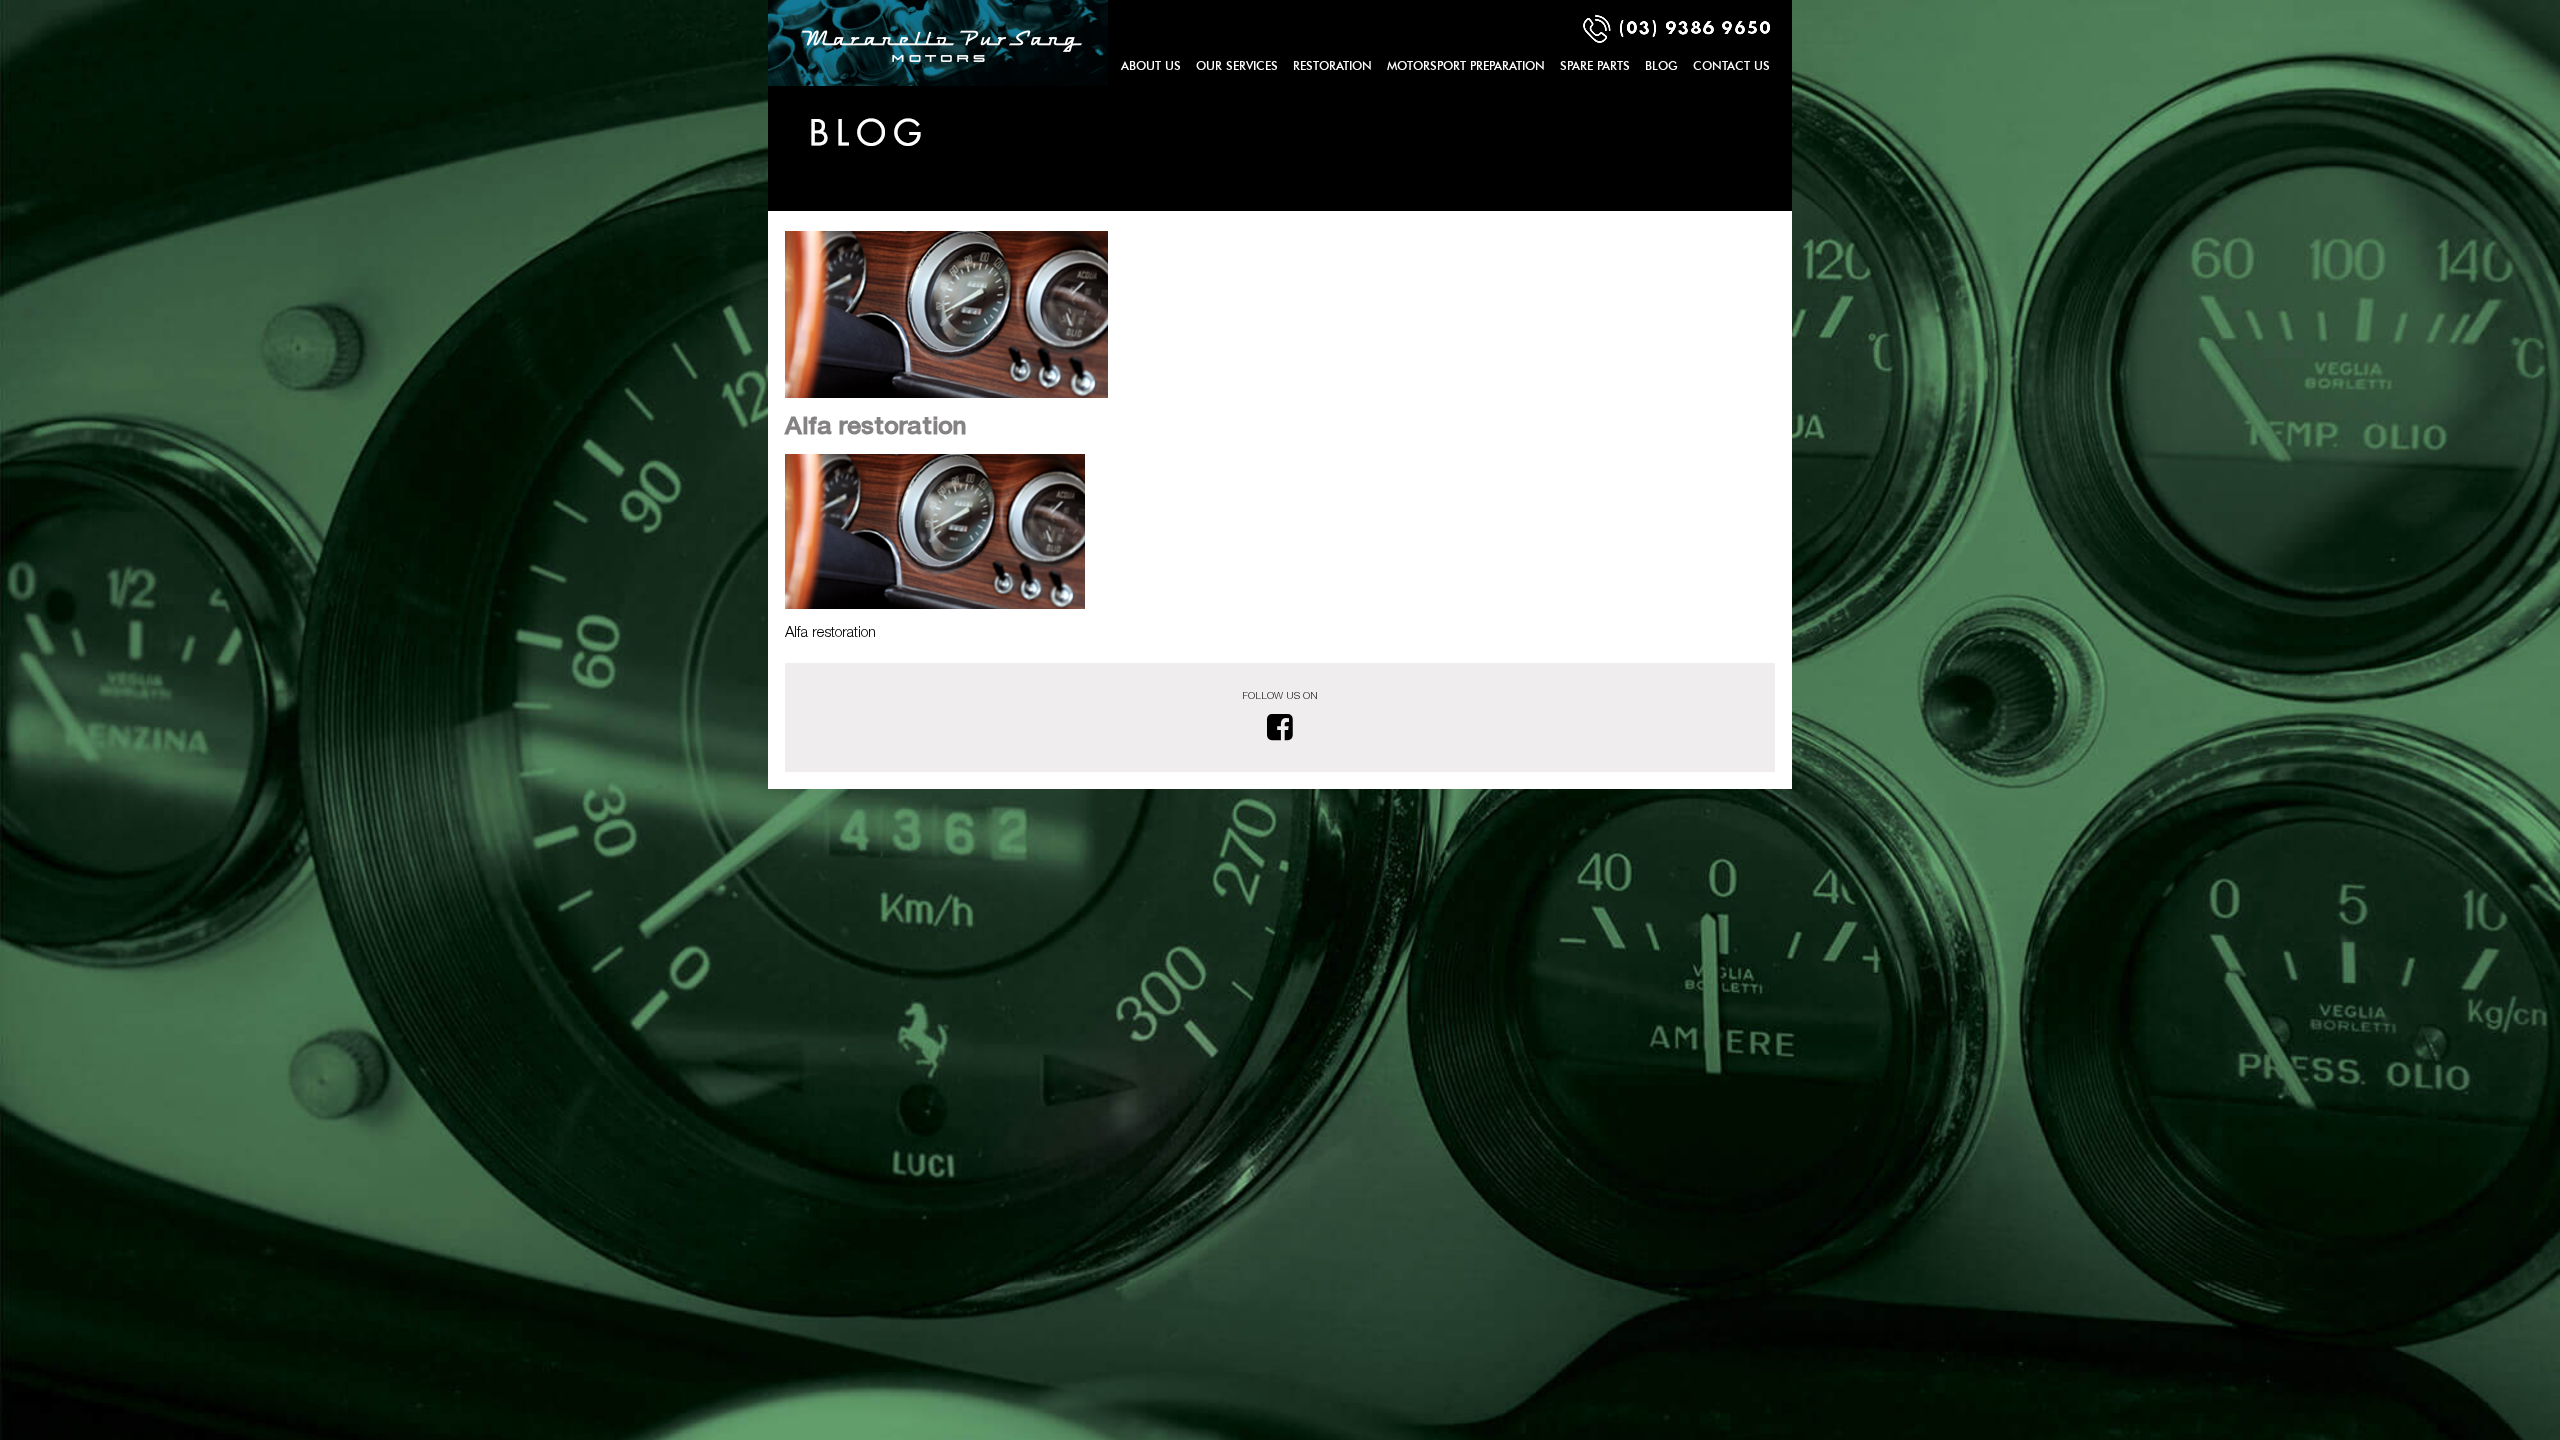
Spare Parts (1595, 66)
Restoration (1332, 66)
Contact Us (1731, 66)
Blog (1661, 66)
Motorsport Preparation (1466, 66)
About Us (1151, 66)
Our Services (1237, 66)
